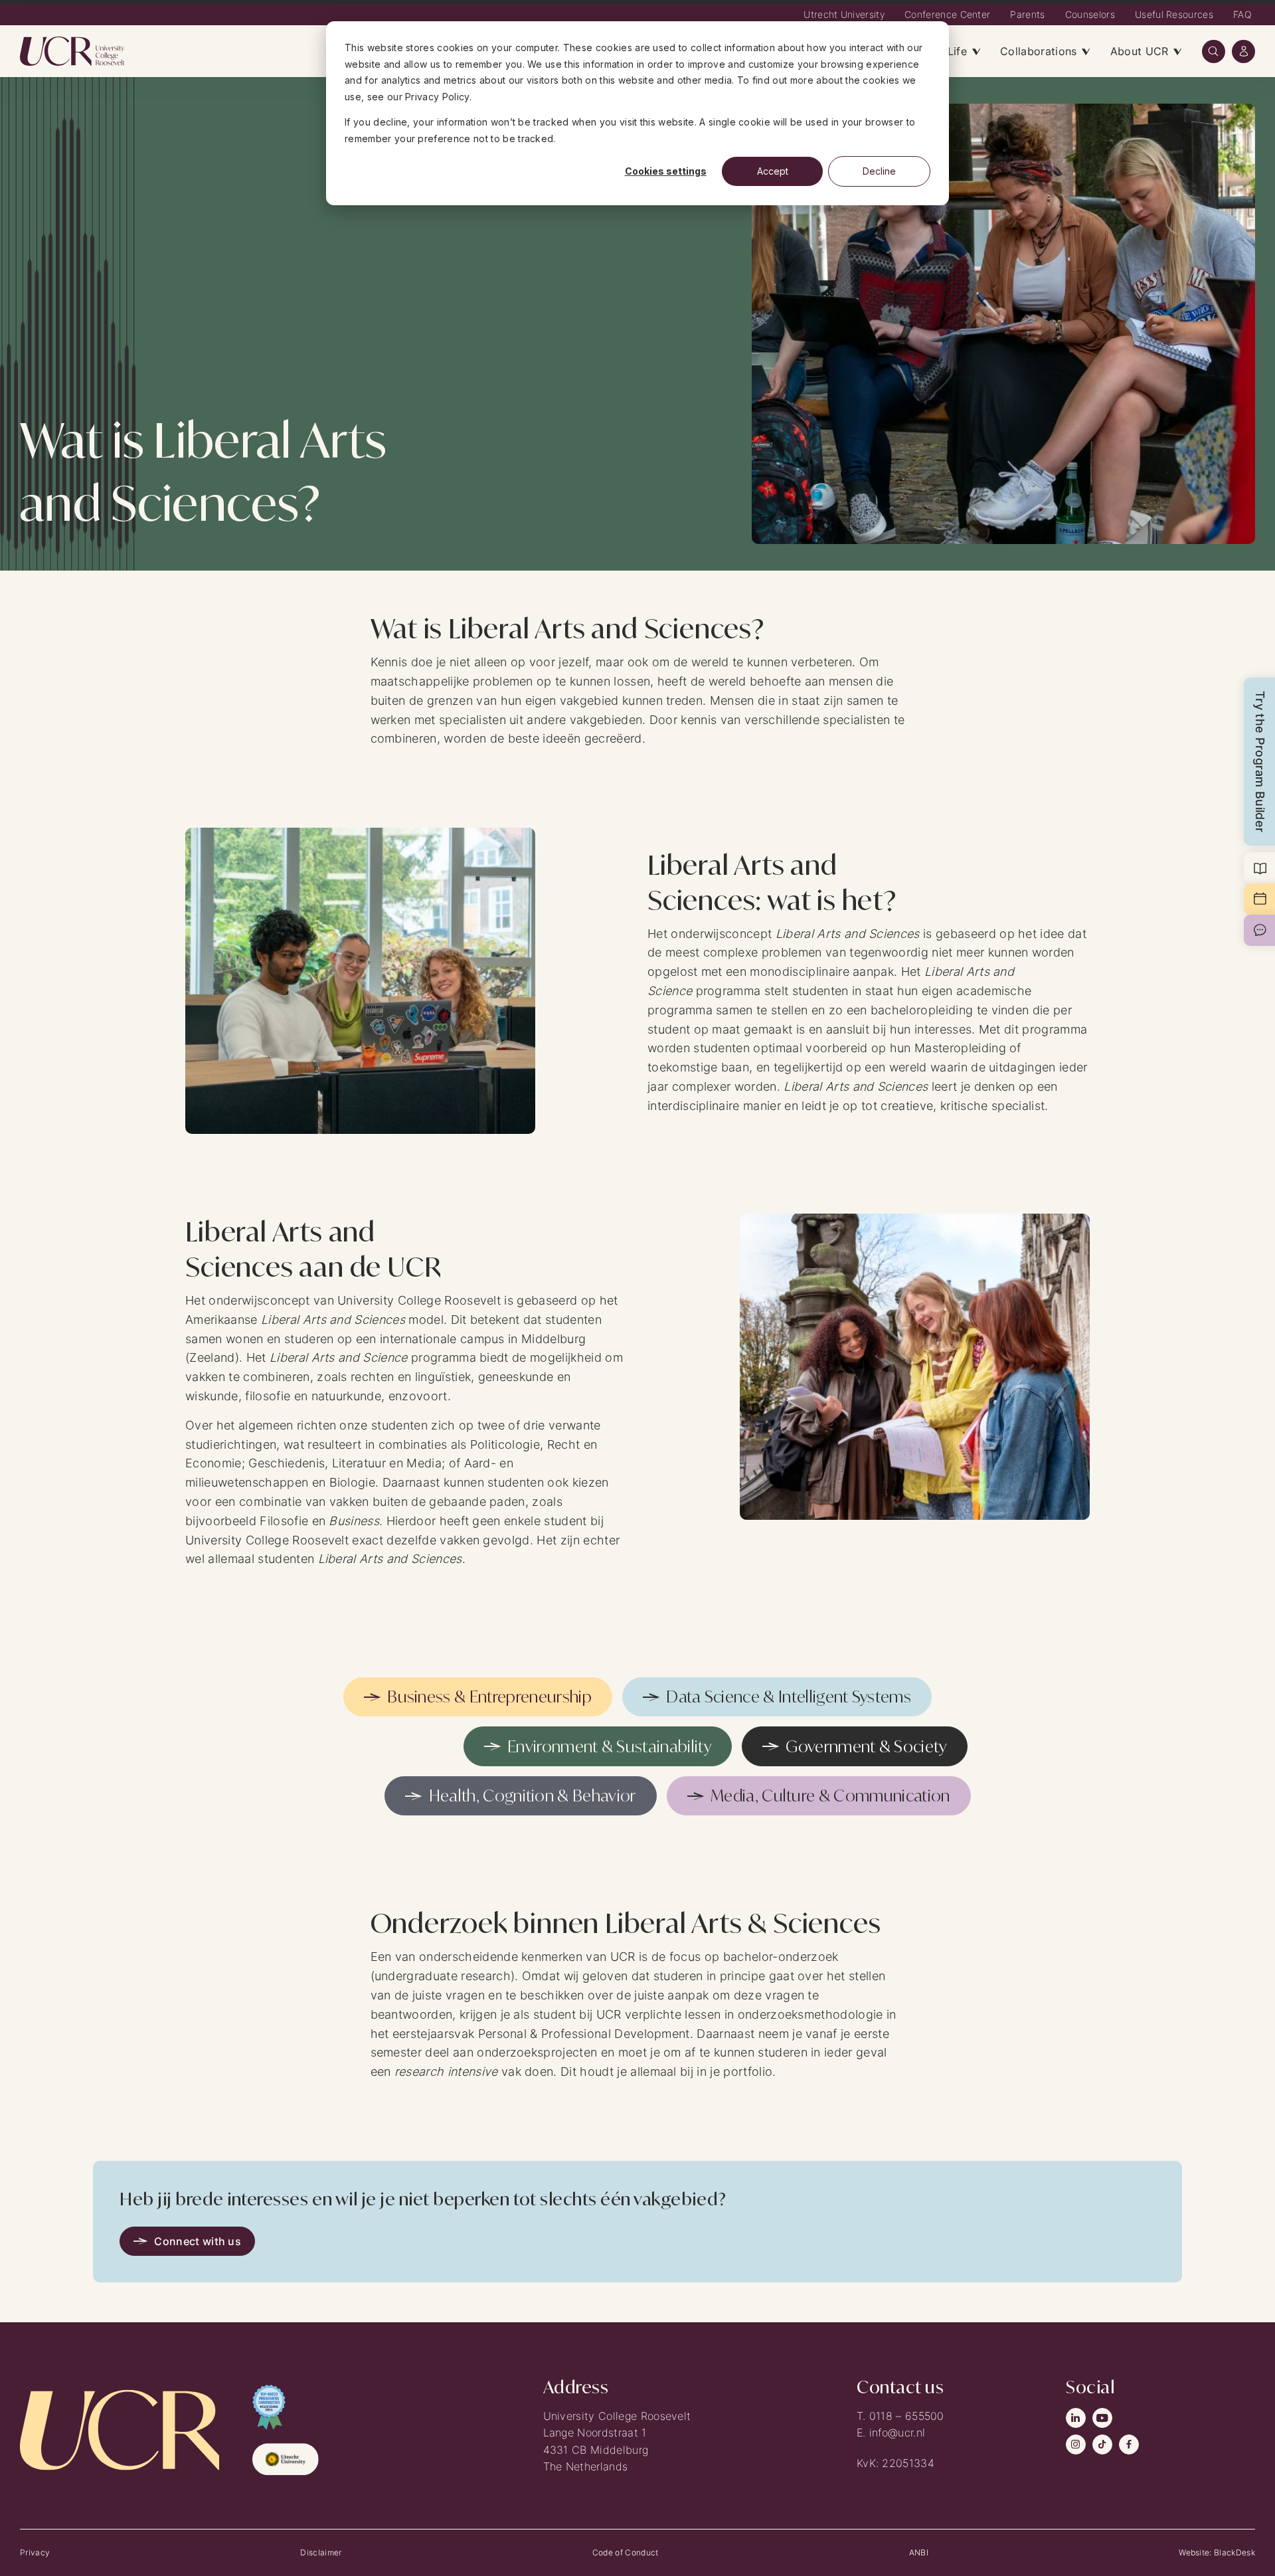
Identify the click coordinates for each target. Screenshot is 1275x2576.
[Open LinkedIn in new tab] (1076, 2418)
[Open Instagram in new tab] (1076, 2444)
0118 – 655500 (907, 2416)
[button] (1214, 51)
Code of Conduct (626, 2552)
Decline (879, 171)
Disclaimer (321, 2552)
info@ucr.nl (897, 2433)
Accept (773, 171)
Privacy (35, 2552)
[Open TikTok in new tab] (1102, 2444)
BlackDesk (1234, 2552)
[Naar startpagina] (73, 51)
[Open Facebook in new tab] (1129, 2444)
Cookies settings (666, 171)
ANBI (919, 2552)
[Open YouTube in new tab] (1102, 2418)
